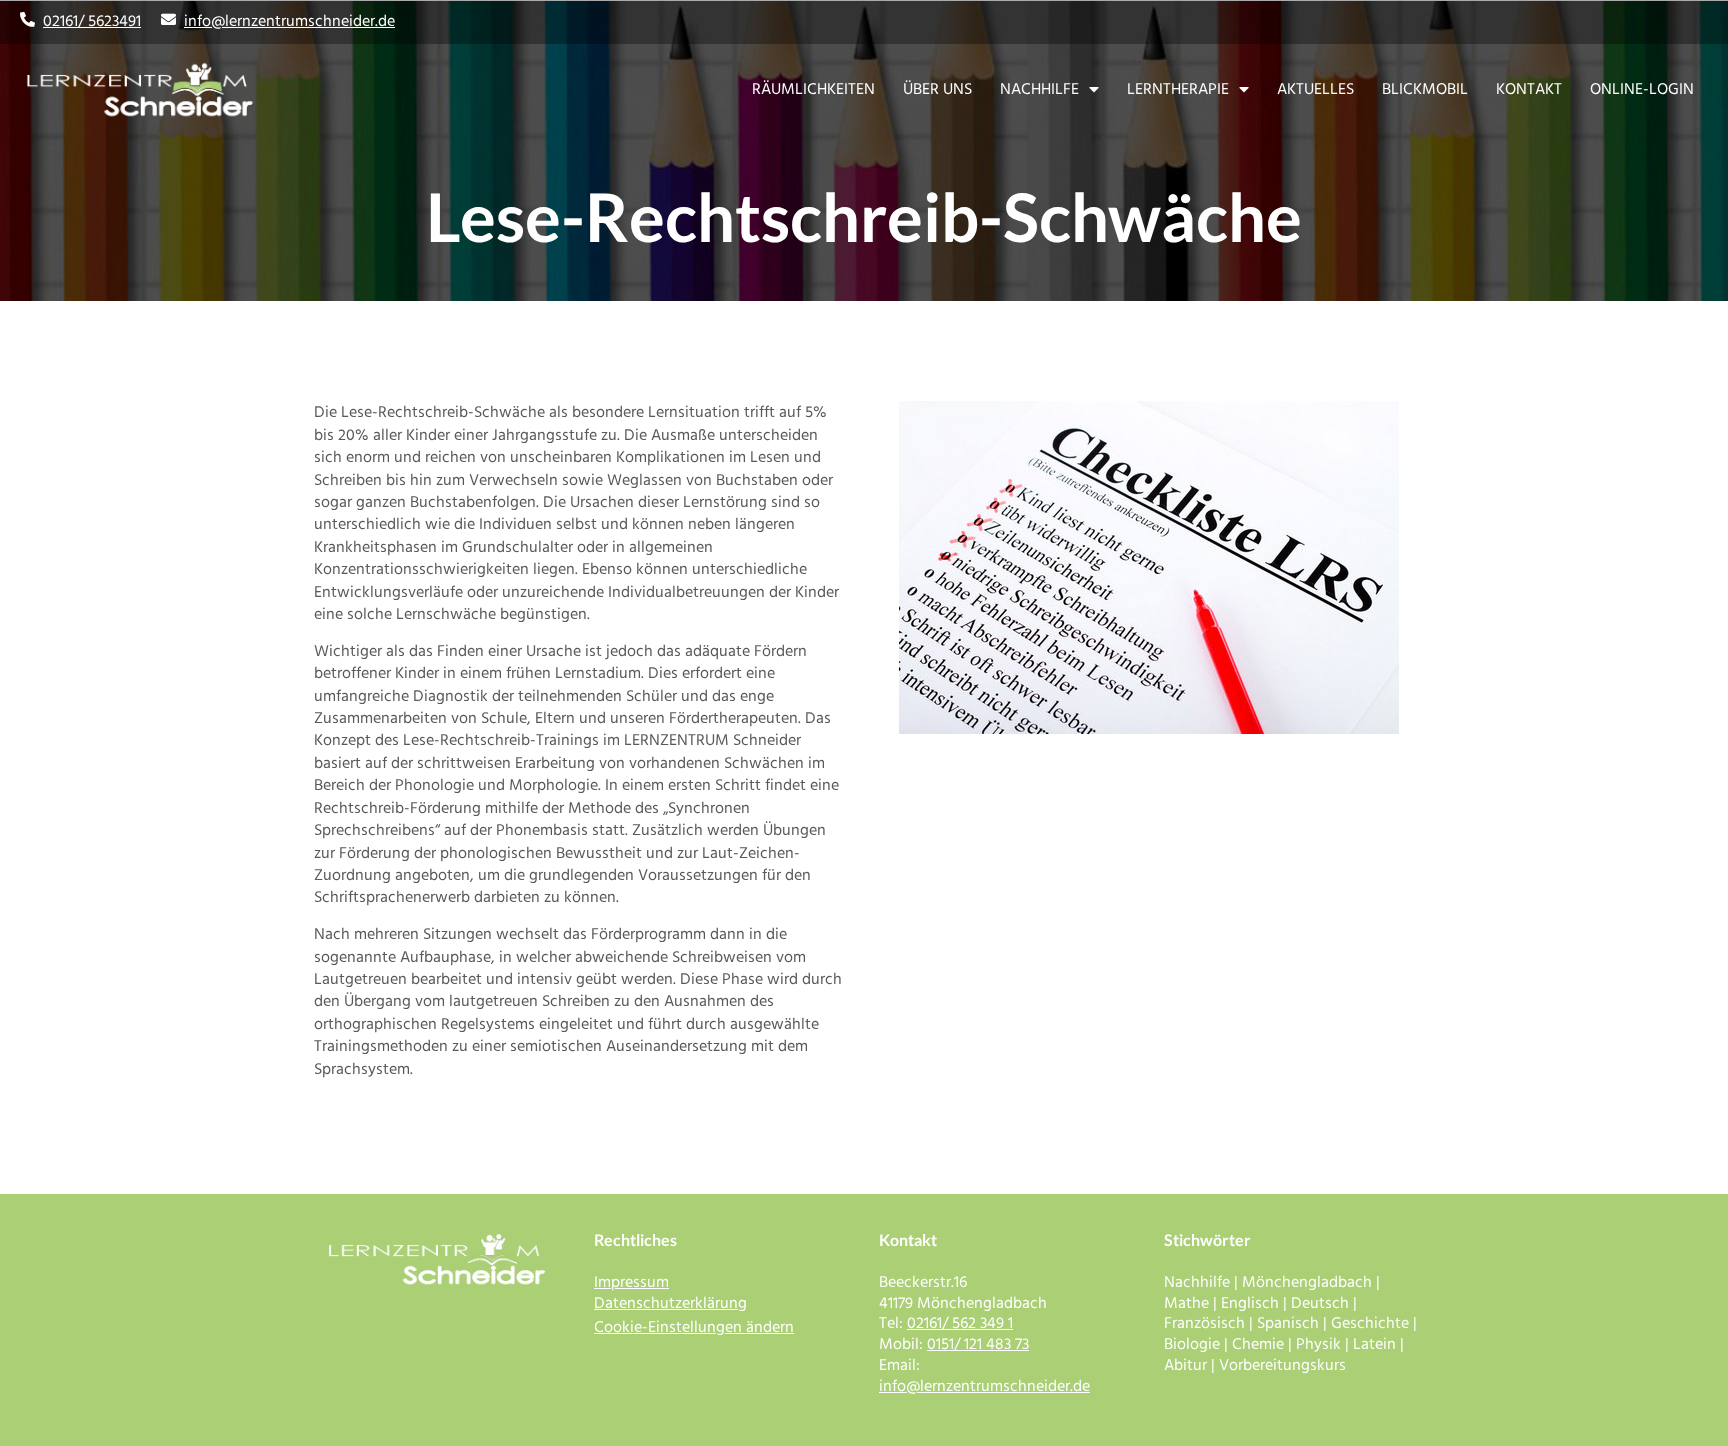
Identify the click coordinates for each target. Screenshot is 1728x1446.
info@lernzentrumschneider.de (289, 21)
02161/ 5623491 (92, 21)
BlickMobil (1425, 89)
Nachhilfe (1039, 89)
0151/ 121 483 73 (978, 1344)
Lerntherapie (1178, 89)
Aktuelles (1315, 89)
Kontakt (1529, 89)
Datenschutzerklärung (670, 1303)
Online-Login (1642, 89)
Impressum (631, 1282)
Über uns (937, 89)
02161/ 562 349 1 (960, 1323)
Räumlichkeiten (813, 89)
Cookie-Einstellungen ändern (694, 1327)
